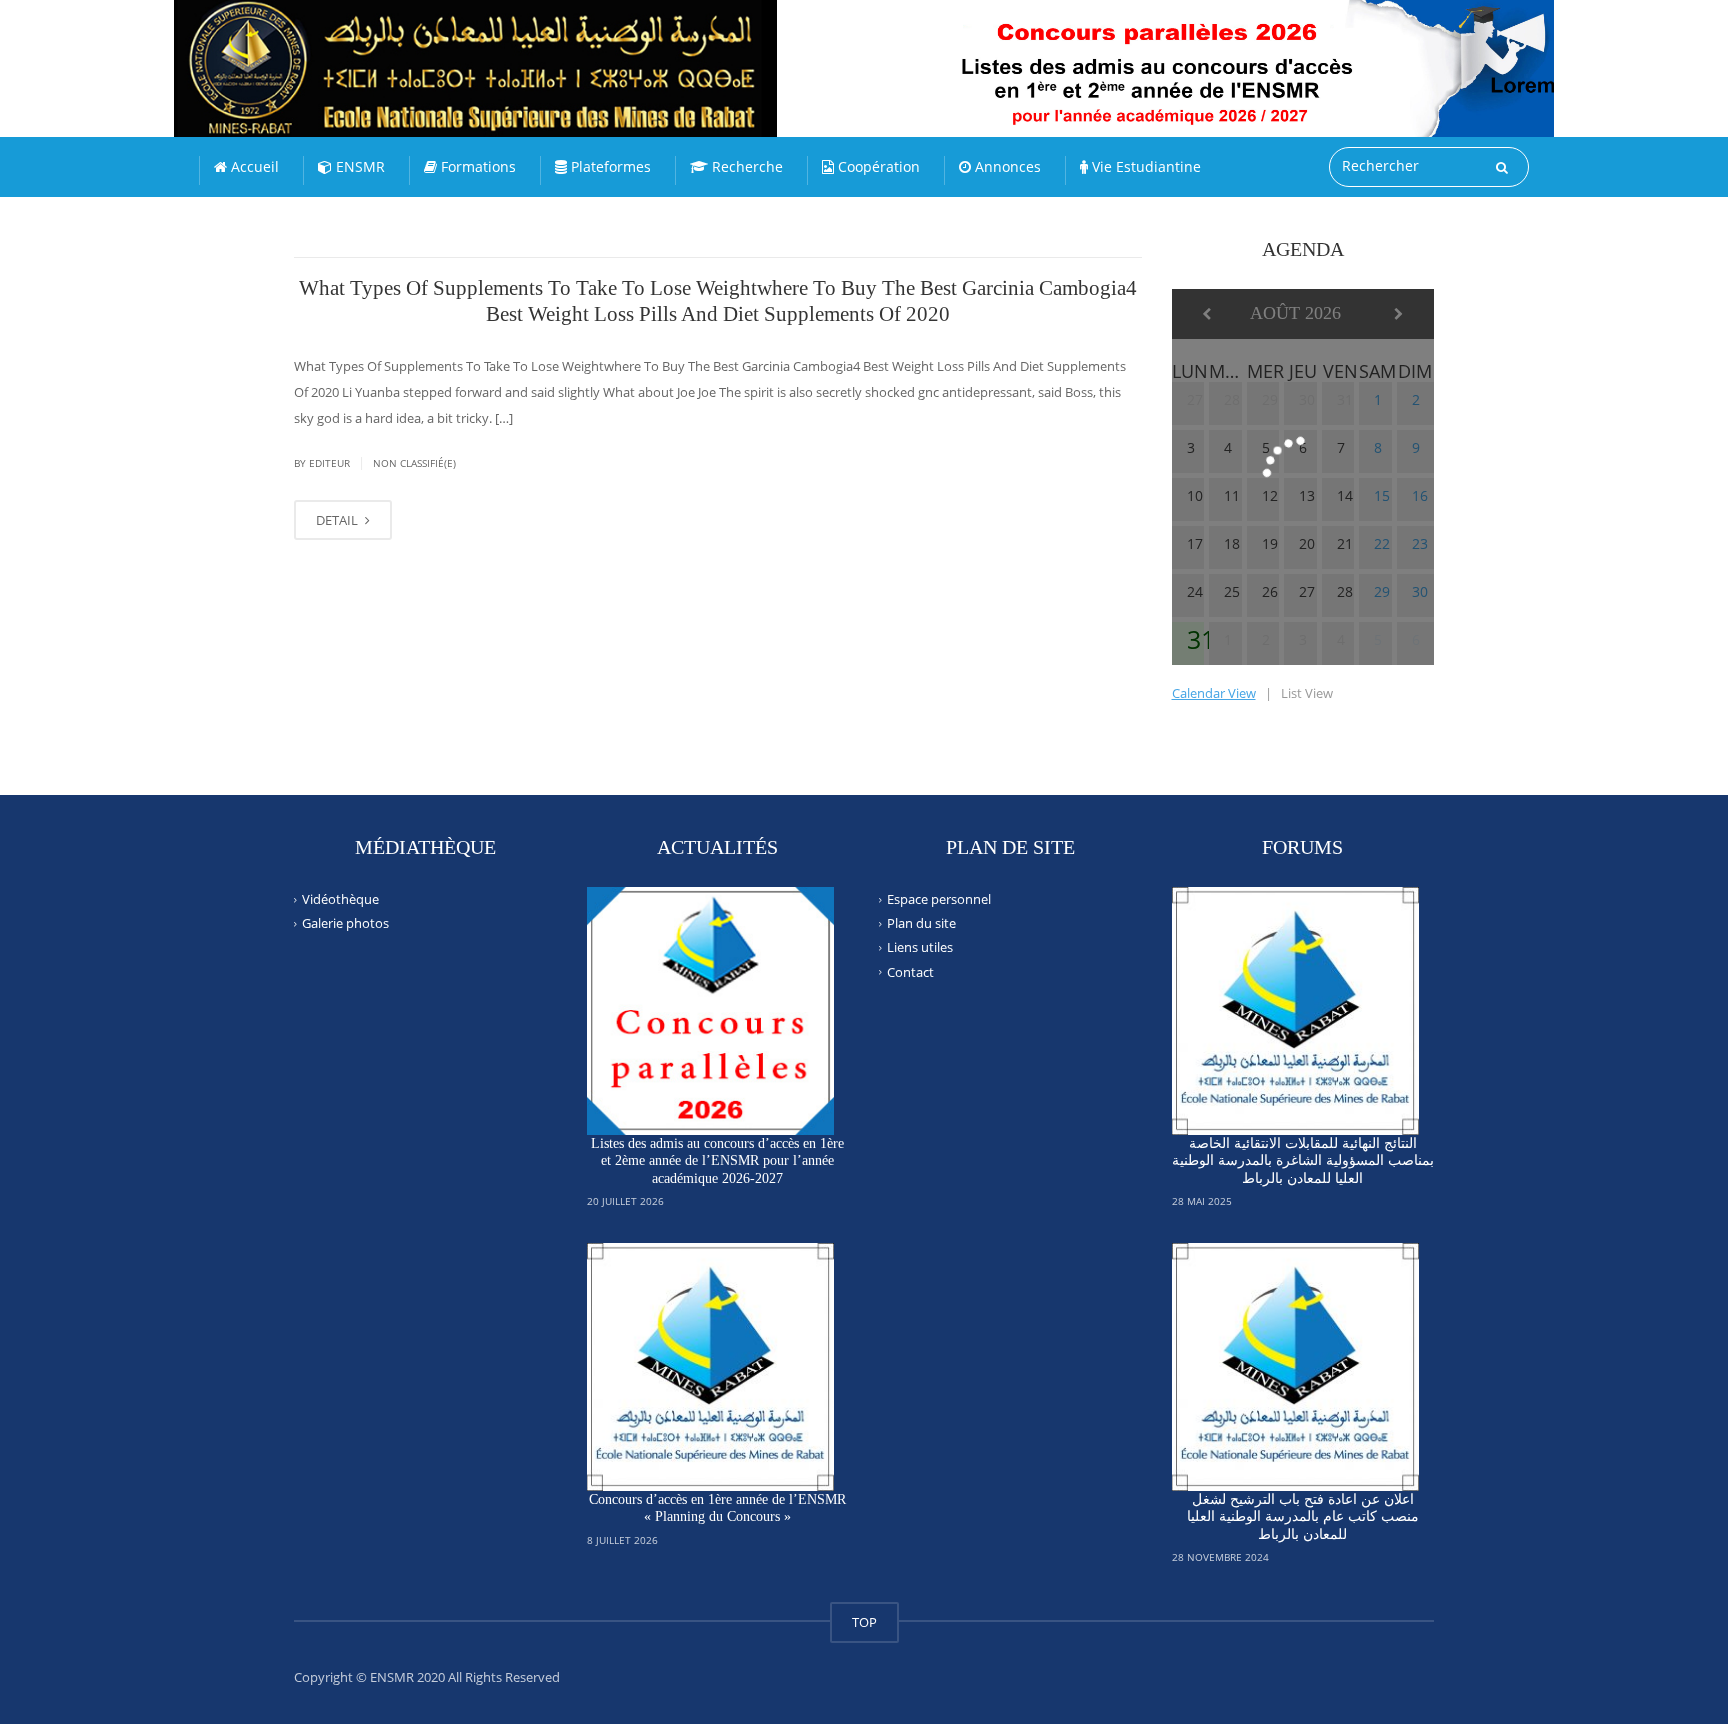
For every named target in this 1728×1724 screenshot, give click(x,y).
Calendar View (1214, 693)
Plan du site (921, 923)
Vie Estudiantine (1144, 166)
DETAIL (338, 520)
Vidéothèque (340, 899)
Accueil (253, 166)
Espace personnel (939, 899)
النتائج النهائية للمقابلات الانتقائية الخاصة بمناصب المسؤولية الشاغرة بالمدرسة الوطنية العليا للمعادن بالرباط (1303, 1161)
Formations (476, 166)
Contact (910, 971)
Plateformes (609, 166)
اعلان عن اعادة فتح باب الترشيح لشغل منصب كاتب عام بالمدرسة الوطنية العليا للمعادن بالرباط (1303, 1517)
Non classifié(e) (414, 463)
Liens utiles (920, 947)
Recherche (745, 166)
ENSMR (358, 166)
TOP (864, 1622)
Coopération (877, 166)
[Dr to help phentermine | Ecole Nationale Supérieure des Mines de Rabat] (519, 50)
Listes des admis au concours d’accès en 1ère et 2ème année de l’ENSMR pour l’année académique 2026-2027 (717, 1161)
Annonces (1006, 166)
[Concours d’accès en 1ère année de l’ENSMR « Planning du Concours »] (711, 1367)
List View (1307, 693)
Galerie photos (345, 923)
